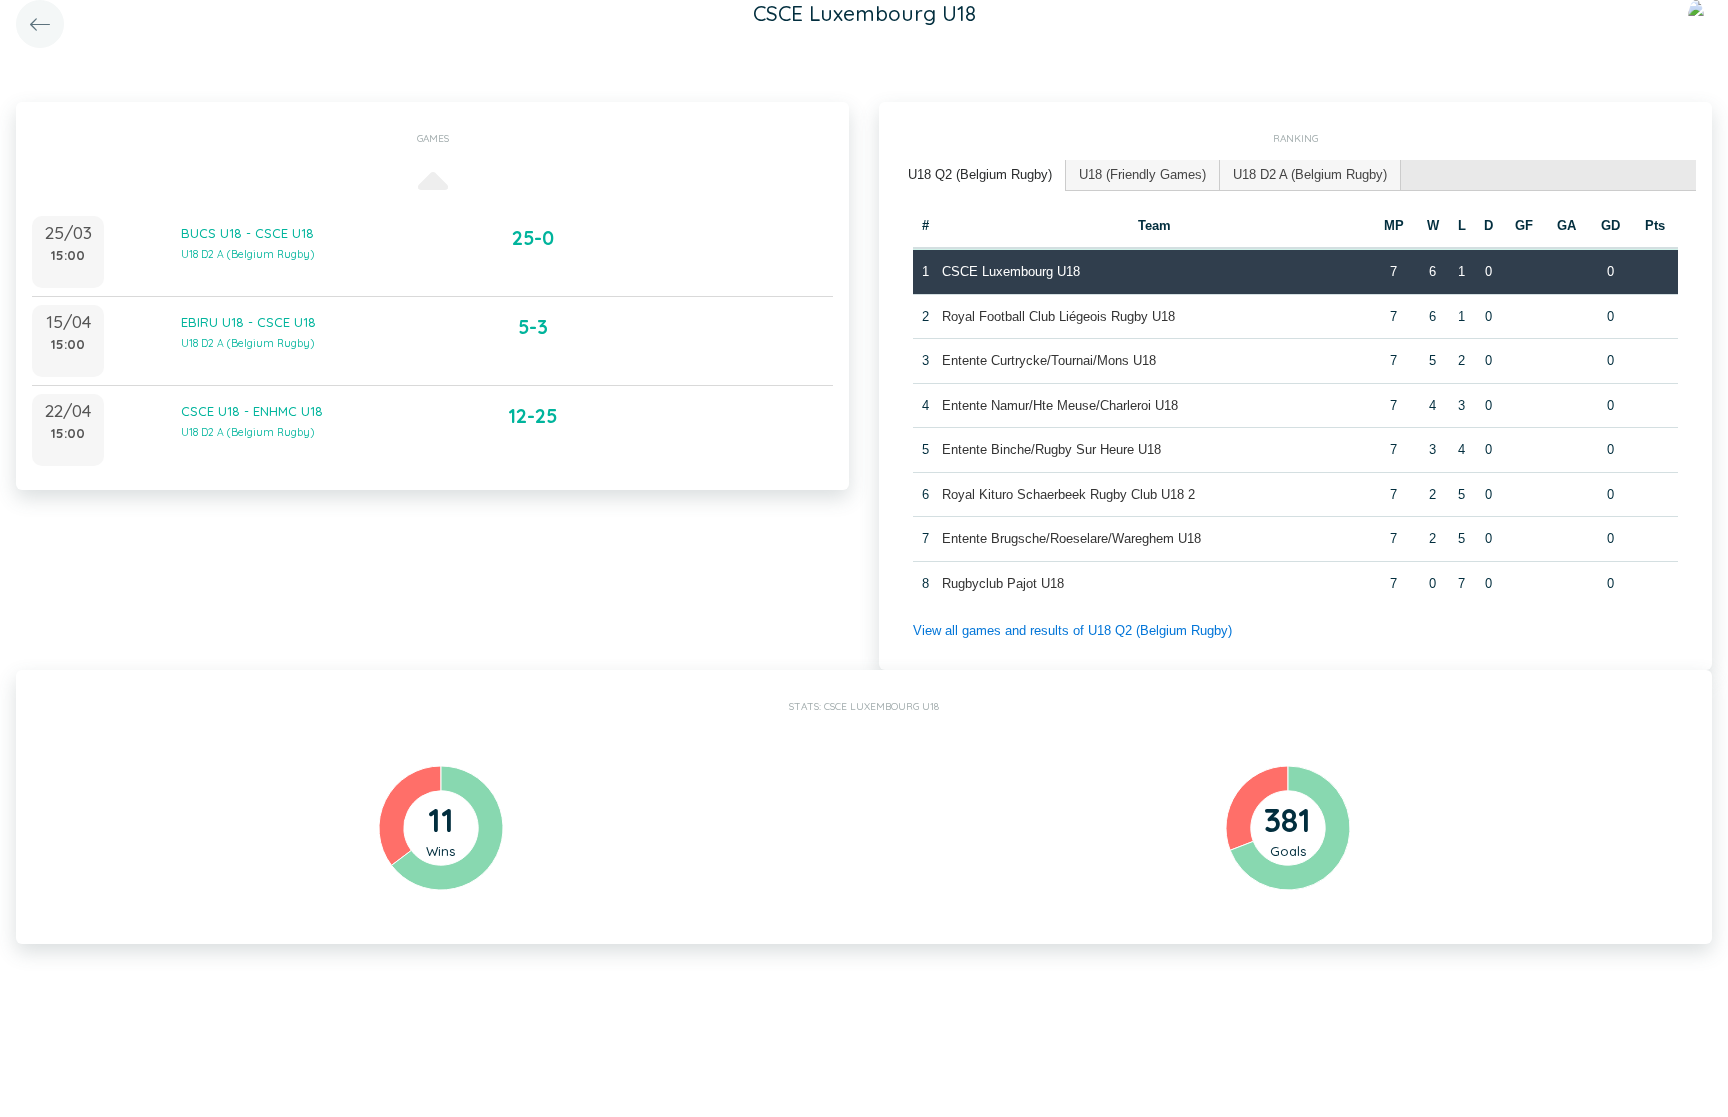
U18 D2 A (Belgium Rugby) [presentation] (1310, 174)
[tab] (980, 175)
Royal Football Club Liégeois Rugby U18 (1058, 316)
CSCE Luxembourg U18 (1011, 271)
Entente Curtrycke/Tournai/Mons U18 (1049, 360)
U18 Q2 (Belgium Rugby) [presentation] (980, 174)
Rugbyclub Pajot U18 (1003, 583)
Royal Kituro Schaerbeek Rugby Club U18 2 (1068, 494)
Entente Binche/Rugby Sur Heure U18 (1051, 449)
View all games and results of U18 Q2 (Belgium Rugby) (1072, 630)
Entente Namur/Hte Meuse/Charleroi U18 (1060, 405)
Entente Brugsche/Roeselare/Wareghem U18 (1071, 538)
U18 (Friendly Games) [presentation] (1142, 174)
